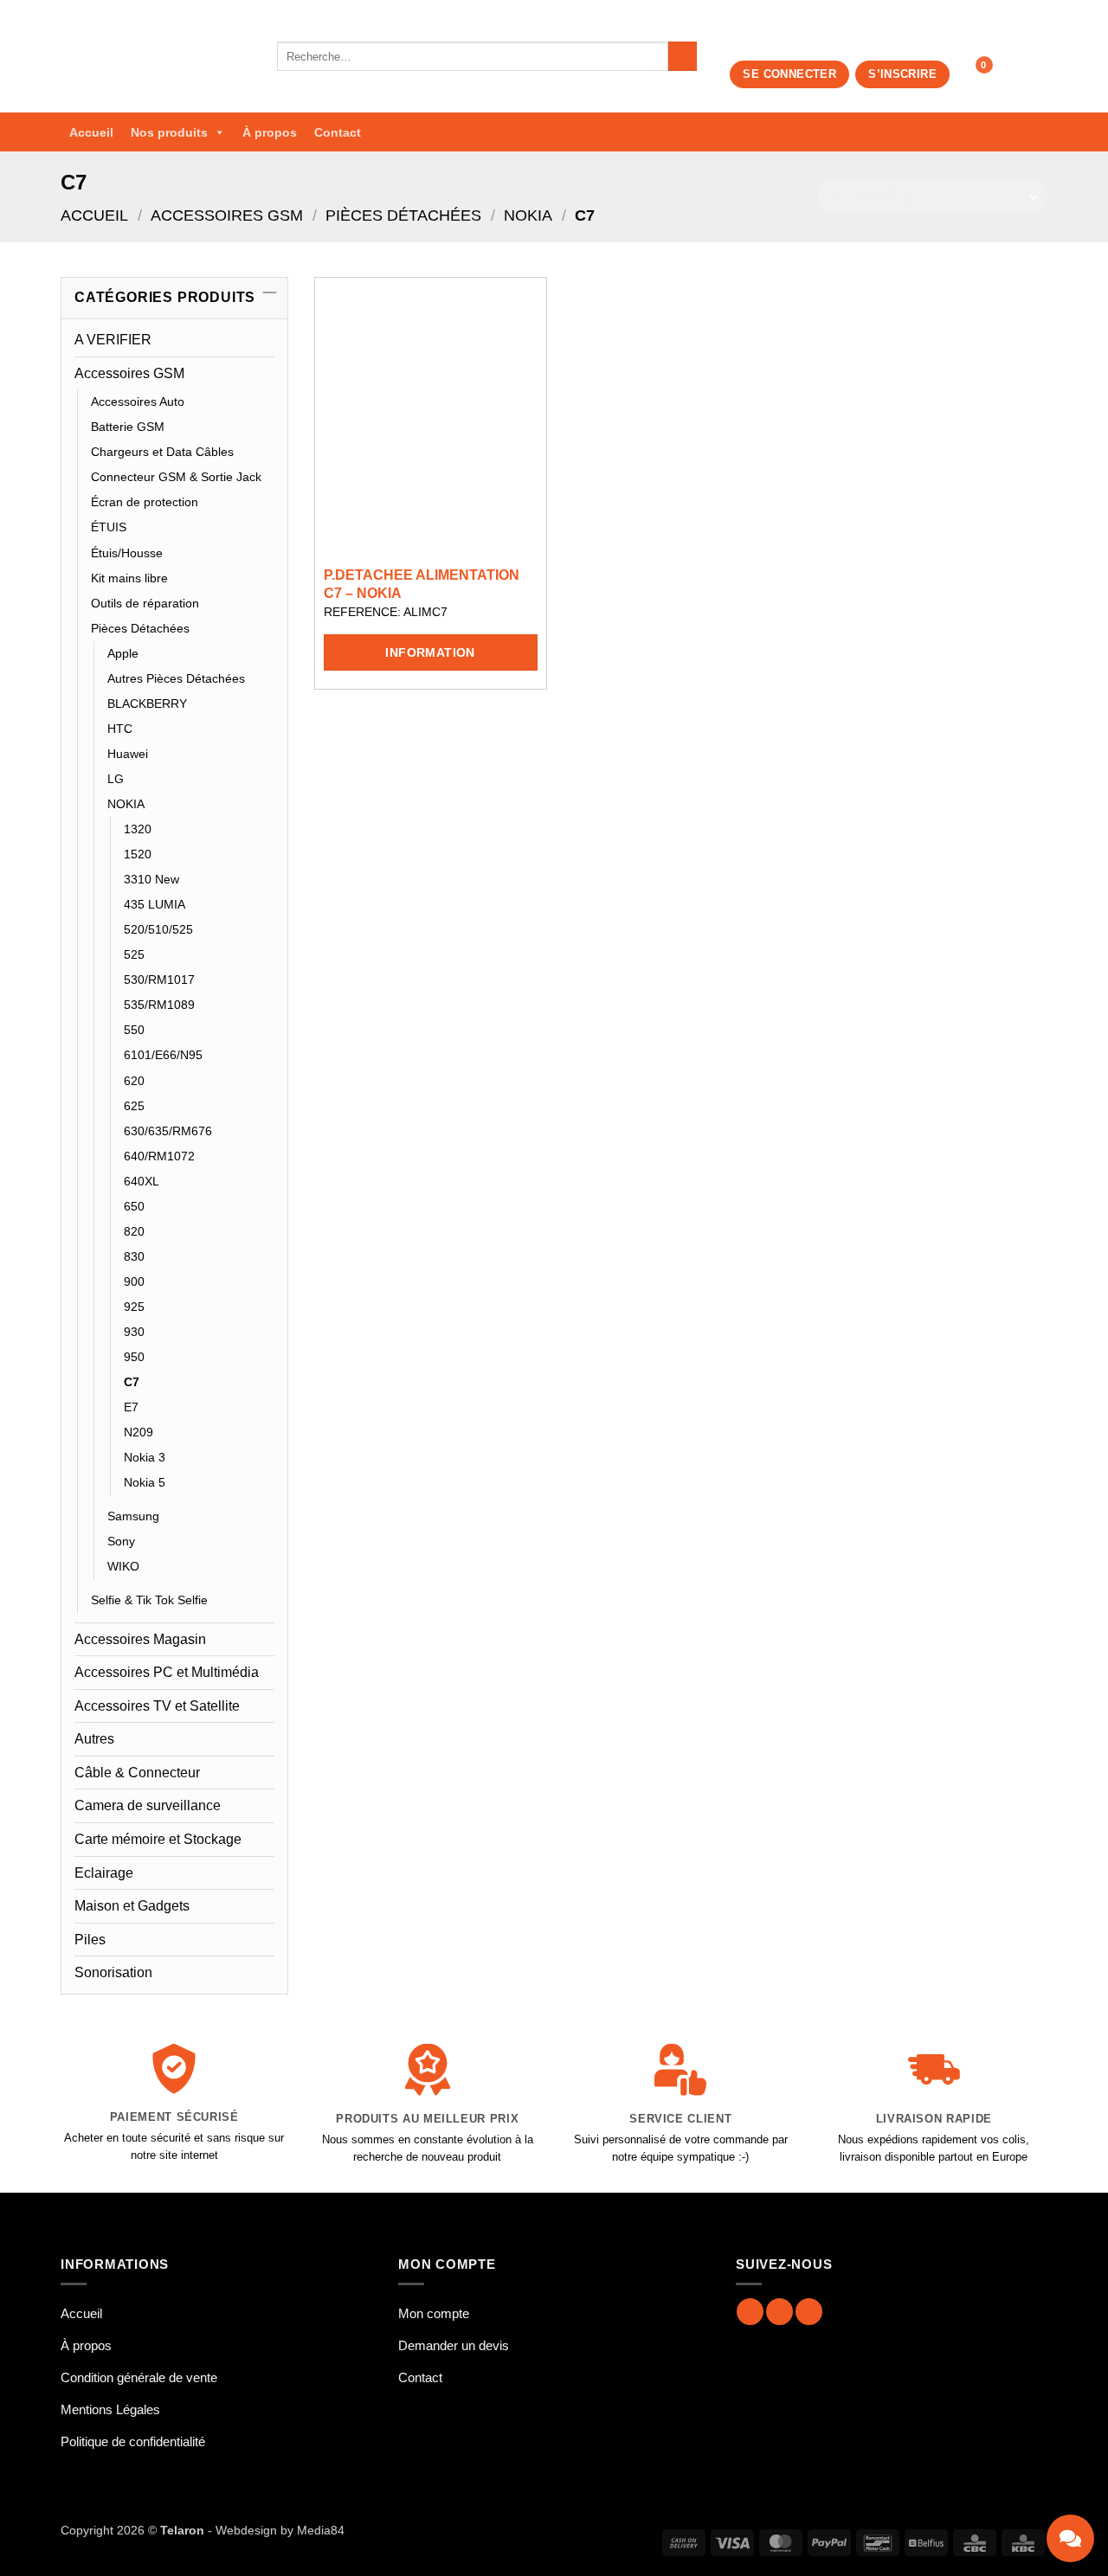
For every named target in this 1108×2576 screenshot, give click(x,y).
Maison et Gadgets (132, 1906)
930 (134, 1332)
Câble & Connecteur (137, 1773)
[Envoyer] (683, 56)
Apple (123, 653)
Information (430, 652)
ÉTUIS (109, 527)
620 (134, 1081)
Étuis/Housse (127, 553)
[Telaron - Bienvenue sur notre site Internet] (156, 56)
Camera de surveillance (148, 1805)
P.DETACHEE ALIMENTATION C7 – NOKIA (422, 584)
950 (134, 1357)
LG (116, 779)
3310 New (151, 879)
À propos (270, 132)
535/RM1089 (159, 1005)
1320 (138, 829)
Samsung (133, 1516)
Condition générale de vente (139, 2377)
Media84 (321, 2530)
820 (134, 1231)
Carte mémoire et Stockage (158, 1839)
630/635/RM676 (168, 1131)
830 (134, 1256)
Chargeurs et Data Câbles (162, 452)
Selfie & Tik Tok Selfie (149, 1600)
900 (134, 1282)
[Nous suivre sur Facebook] (750, 2312)
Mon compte (434, 2313)
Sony (121, 1541)
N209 (138, 1432)
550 (134, 1030)
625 (134, 1106)
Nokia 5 (145, 1482)
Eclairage (104, 1873)
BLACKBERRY (147, 703)
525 (134, 954)
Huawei (128, 754)
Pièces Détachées (403, 215)
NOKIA (528, 215)
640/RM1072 (159, 1156)
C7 (132, 1382)
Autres (94, 1739)
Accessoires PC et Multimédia (167, 1672)
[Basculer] (264, 373)
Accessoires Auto (138, 401)
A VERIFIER (113, 340)
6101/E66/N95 (163, 1055)
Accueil (91, 132)
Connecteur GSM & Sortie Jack (176, 477)
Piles (90, 1940)
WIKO (123, 1566)
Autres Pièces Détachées (176, 678)
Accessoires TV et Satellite (157, 1706)
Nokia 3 (145, 1457)
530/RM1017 (159, 980)
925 (134, 1307)
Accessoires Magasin (140, 1639)
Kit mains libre (129, 578)
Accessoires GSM (227, 215)
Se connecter (789, 74)
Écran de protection (145, 502)
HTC (120, 729)
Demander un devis (454, 2345)
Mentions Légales (110, 2409)
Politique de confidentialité (133, 2441)
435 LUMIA (155, 904)
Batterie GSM (128, 427)
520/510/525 (158, 929)
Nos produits (169, 132)
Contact (338, 132)
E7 (131, 1407)
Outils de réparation (145, 603)
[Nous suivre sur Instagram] (779, 2312)
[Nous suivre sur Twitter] (809, 2312)
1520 (138, 854)
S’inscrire (902, 74)
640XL (142, 1181)
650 (134, 1206)
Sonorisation (113, 1972)
